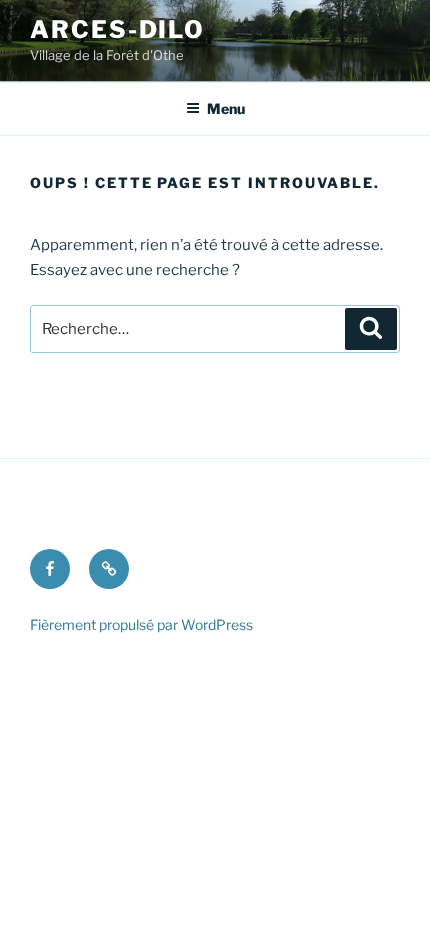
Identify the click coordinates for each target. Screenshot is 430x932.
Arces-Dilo (117, 29)
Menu (226, 108)
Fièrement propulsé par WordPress (141, 624)
